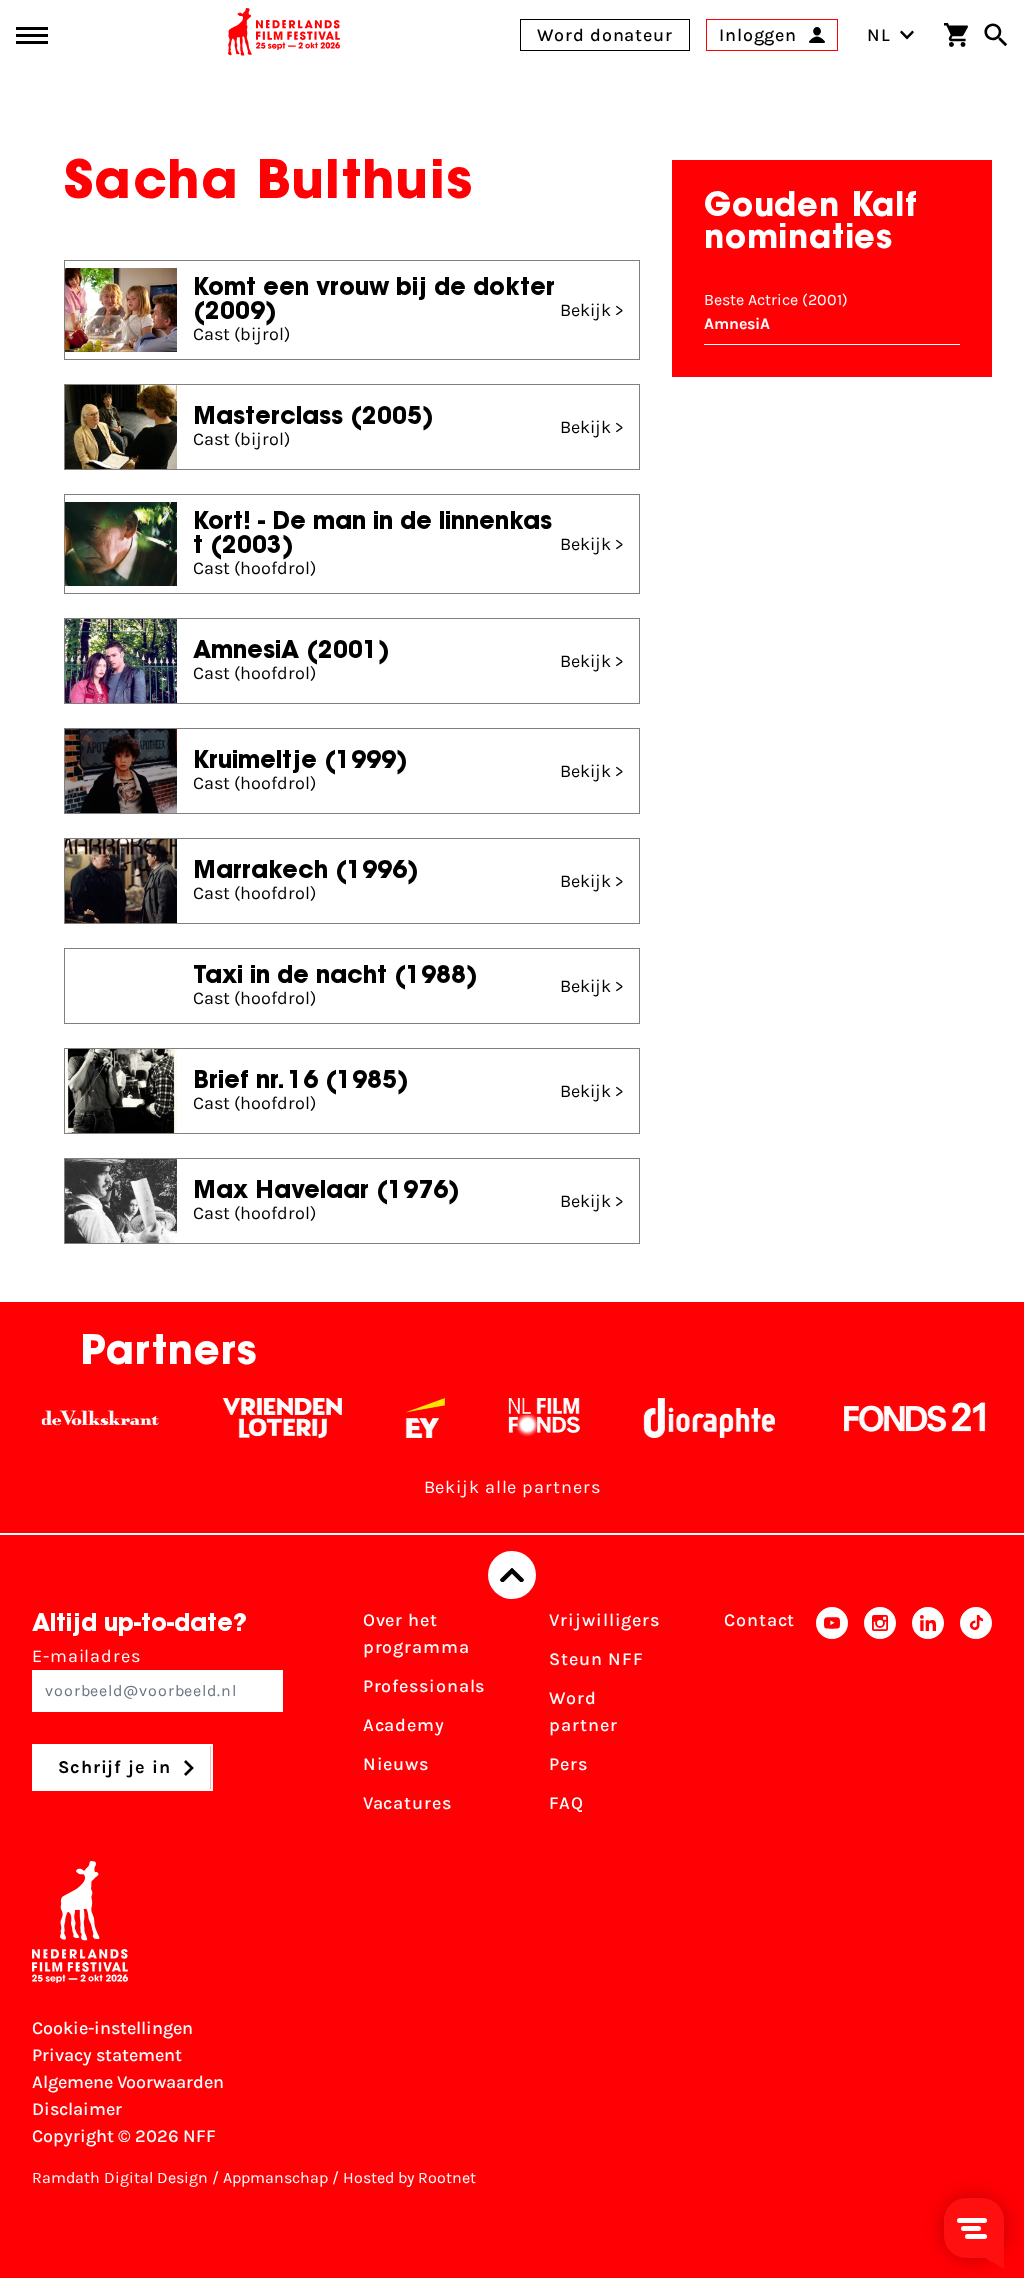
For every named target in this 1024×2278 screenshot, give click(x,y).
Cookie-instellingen (112, 2028)
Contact (759, 1620)
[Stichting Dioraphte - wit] (675, 1418)
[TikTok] (976, 1718)
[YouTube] (832, 1718)
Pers (568, 1764)
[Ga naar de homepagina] (284, 35)
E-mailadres (86, 1656)
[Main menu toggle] (32, 35)
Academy (404, 1725)
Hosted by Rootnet (409, 2177)
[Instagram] (880, 1718)
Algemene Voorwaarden (128, 2082)
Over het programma (416, 1633)
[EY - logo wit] (391, 1418)
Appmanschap (275, 2177)
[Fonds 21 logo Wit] (881, 1418)
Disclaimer (77, 2109)
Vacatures (407, 1803)
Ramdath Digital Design (120, 2177)
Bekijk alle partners (512, 1487)
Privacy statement (107, 2055)
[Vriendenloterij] (248, 1418)
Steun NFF (596, 1659)
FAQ (566, 1803)
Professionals (424, 1686)
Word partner (583, 1711)
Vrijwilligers (604, 1620)
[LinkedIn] (928, 1718)
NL (879, 35)
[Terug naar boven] (512, 1575)
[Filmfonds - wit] (510, 1418)
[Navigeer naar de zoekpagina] (996, 35)
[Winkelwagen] (956, 35)
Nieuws (396, 1764)
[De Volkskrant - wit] (66, 1418)
